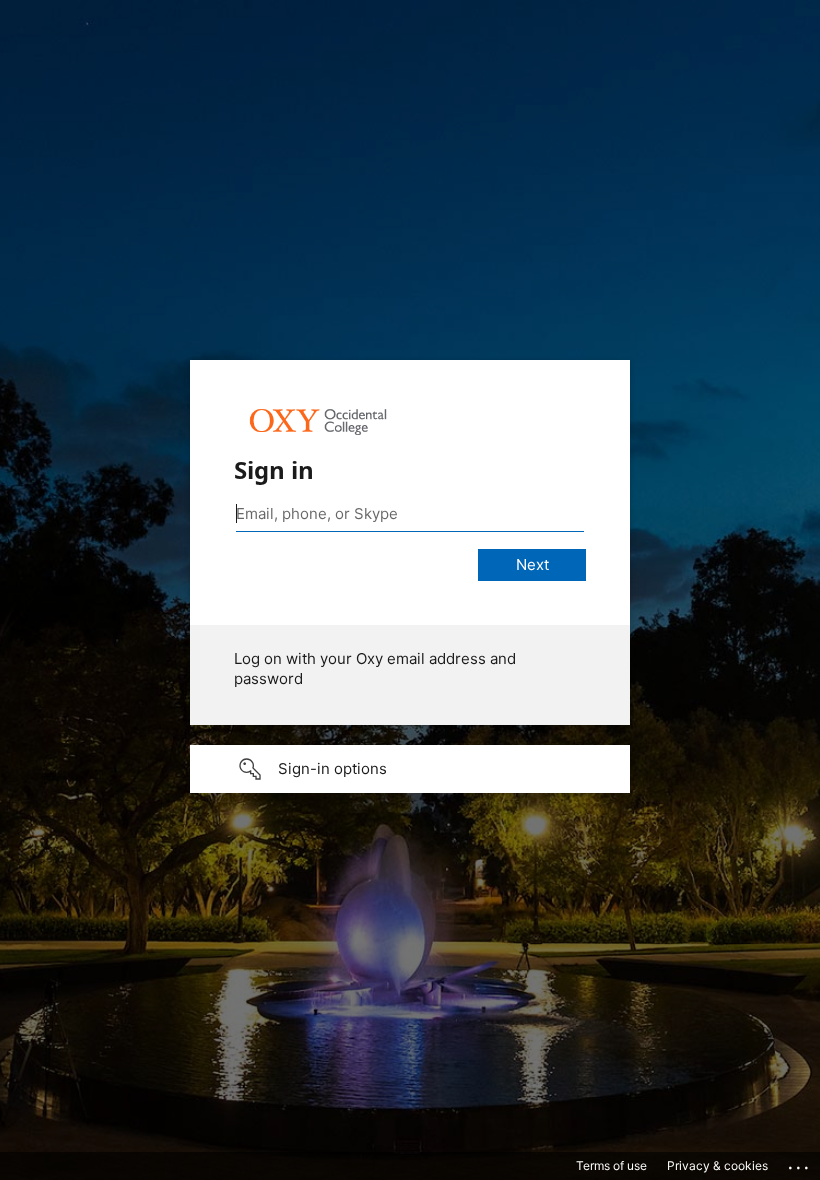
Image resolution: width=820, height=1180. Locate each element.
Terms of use (611, 1165)
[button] (410, 769)
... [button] (800, 1163)
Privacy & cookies (717, 1165)
